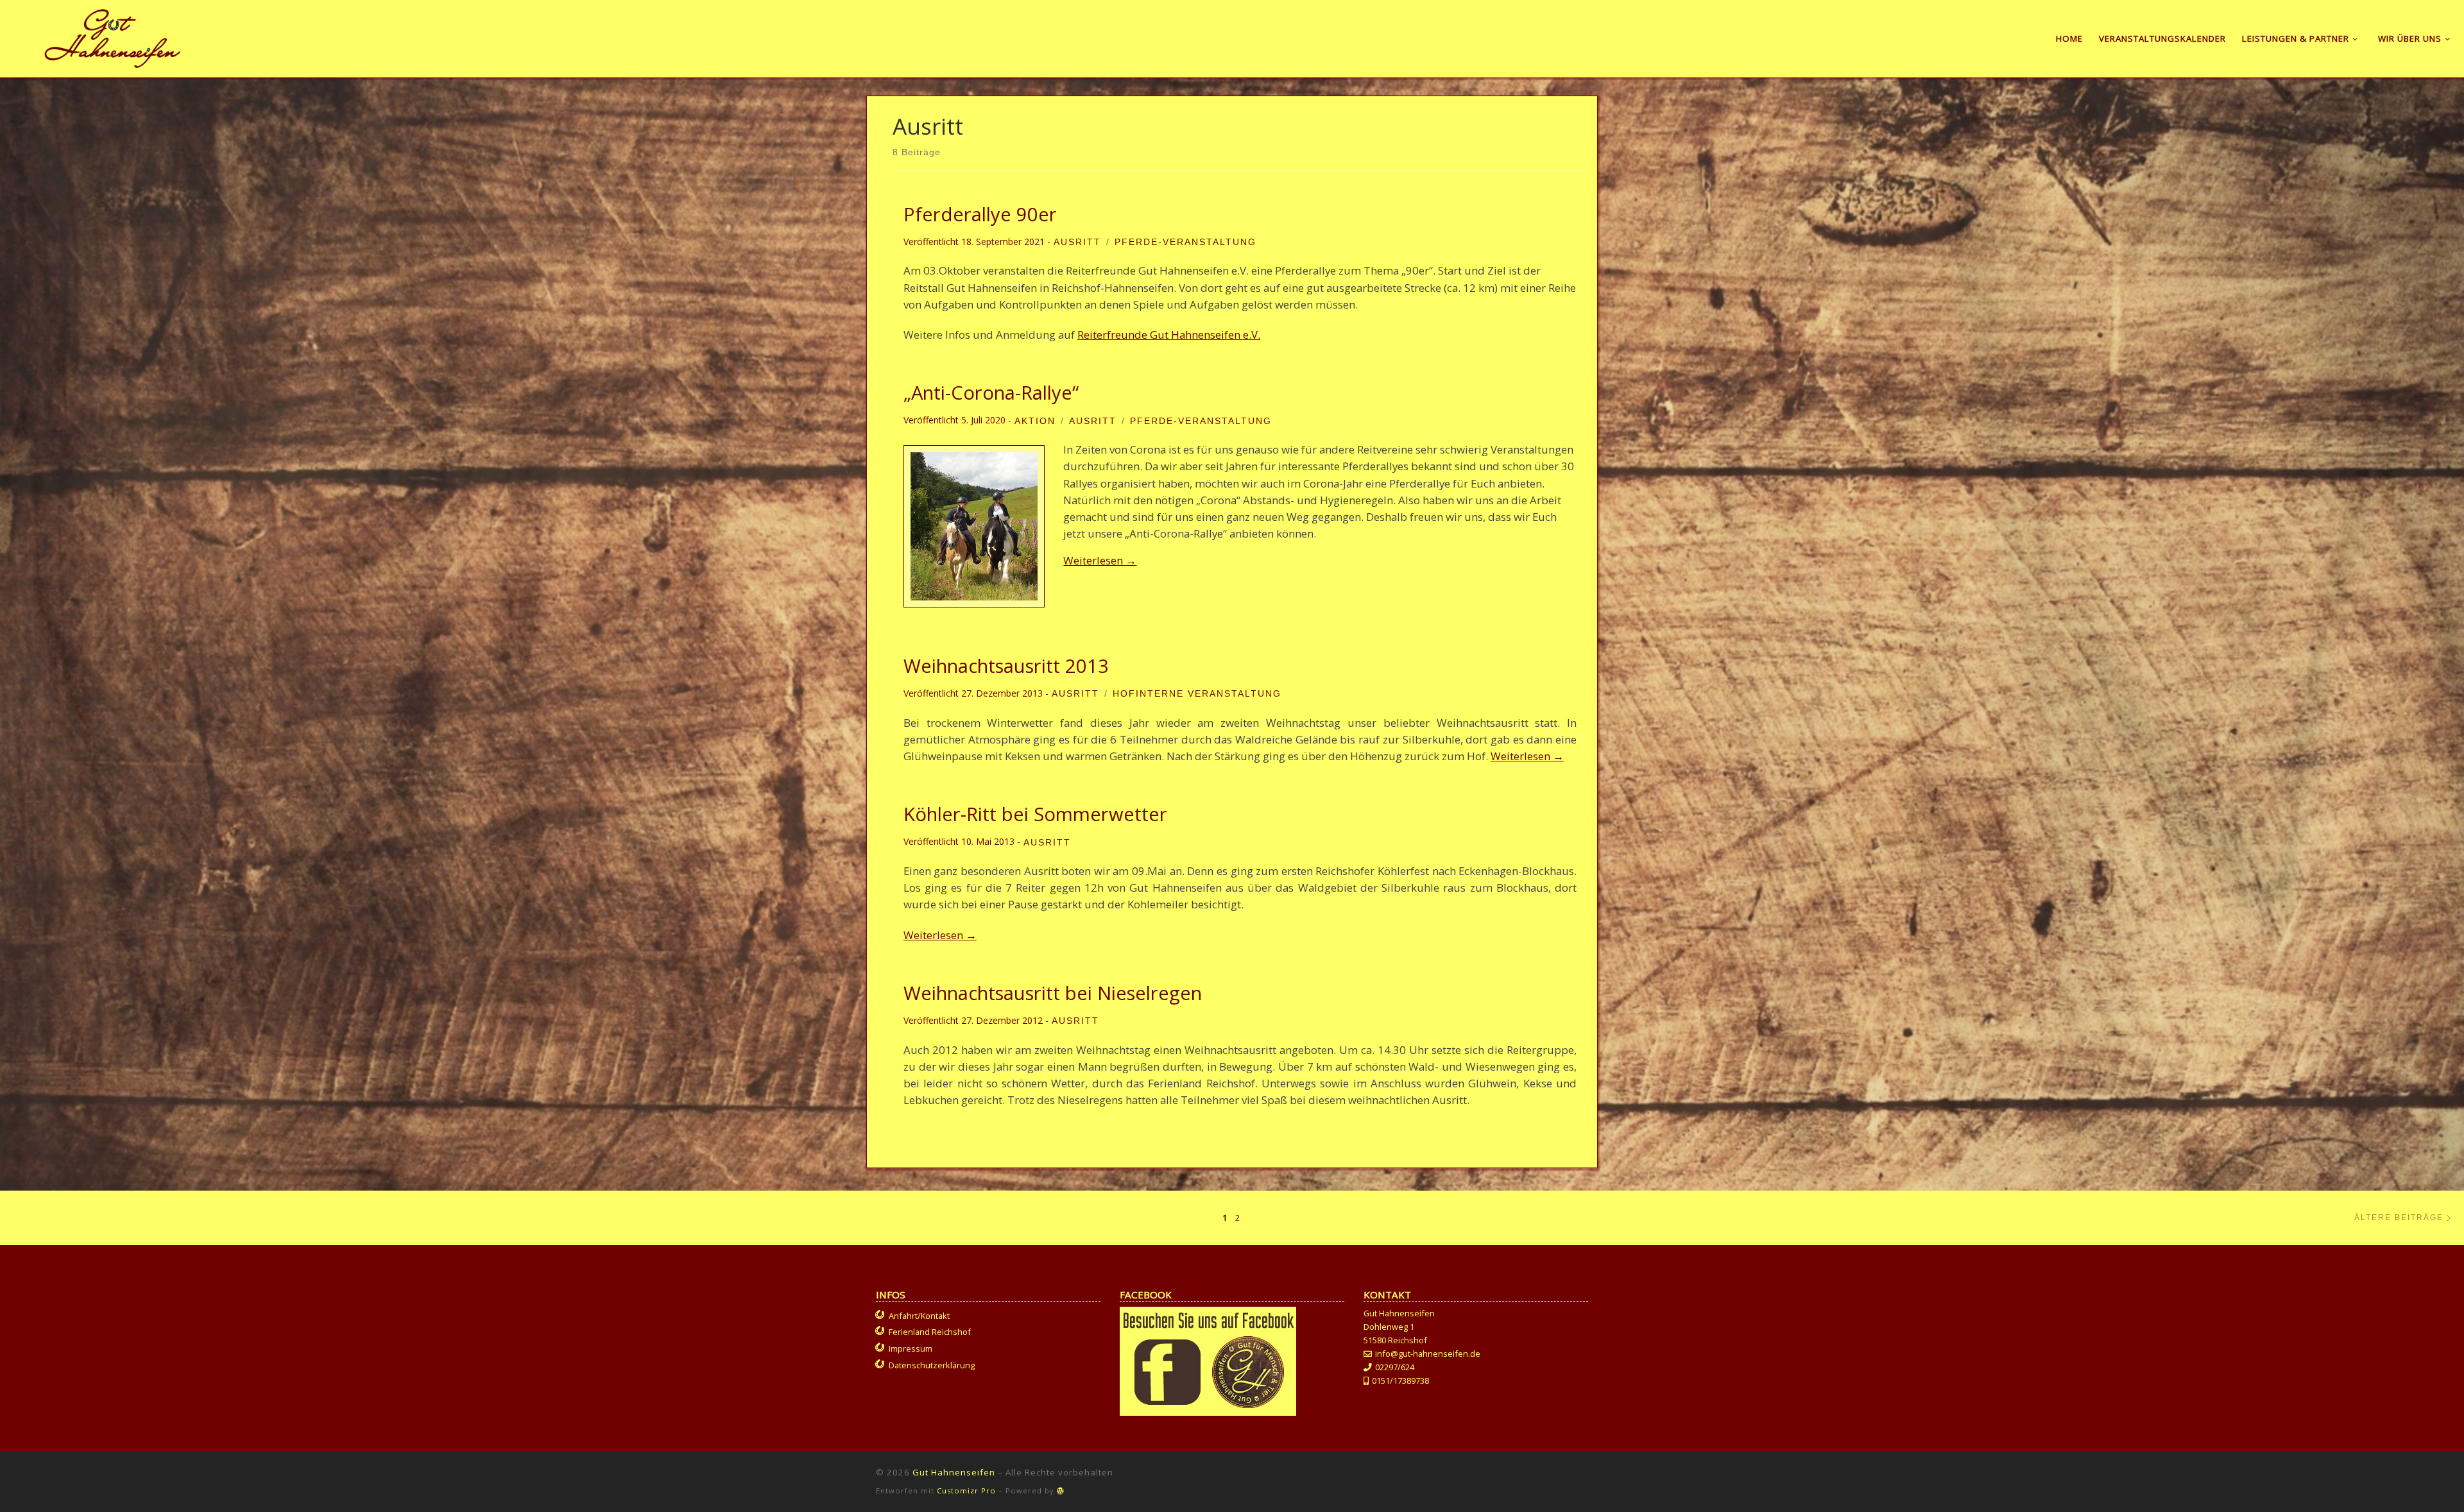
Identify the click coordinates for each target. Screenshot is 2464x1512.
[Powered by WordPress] (1061, 1491)
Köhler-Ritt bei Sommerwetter (1035, 814)
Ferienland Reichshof (930, 1332)
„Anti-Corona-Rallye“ (991, 393)
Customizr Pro (966, 1491)
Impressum (911, 1348)
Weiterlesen (1100, 560)
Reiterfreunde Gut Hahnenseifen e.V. (1169, 335)
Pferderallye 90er (980, 214)
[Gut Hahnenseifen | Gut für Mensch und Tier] (113, 36)
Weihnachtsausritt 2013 (1006, 666)
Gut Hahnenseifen (954, 1472)
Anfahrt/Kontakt (919, 1316)
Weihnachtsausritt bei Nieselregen (1053, 993)
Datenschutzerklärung (932, 1365)
